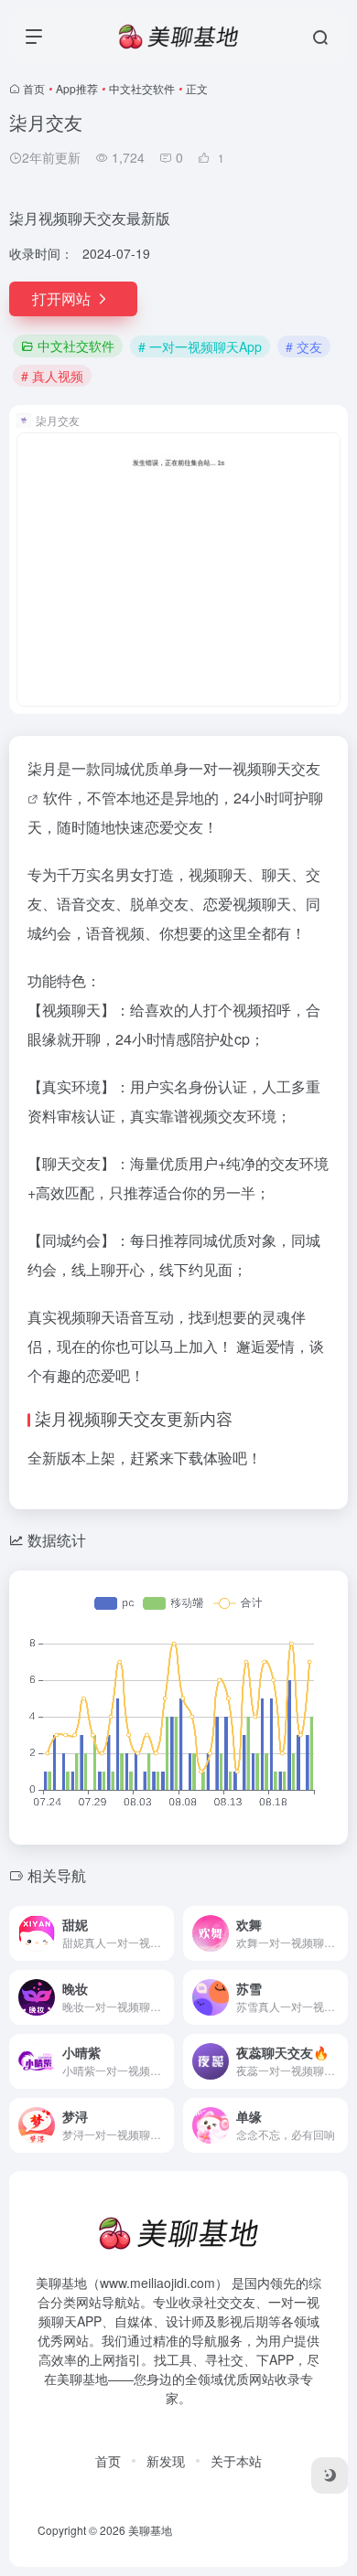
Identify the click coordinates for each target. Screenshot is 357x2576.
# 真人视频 (52, 376)
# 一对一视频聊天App (200, 346)
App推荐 (77, 88)
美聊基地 (150, 2530)
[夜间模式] (330, 2475)
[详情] (164, 1933)
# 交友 (304, 346)
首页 (34, 88)
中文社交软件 (142, 88)
